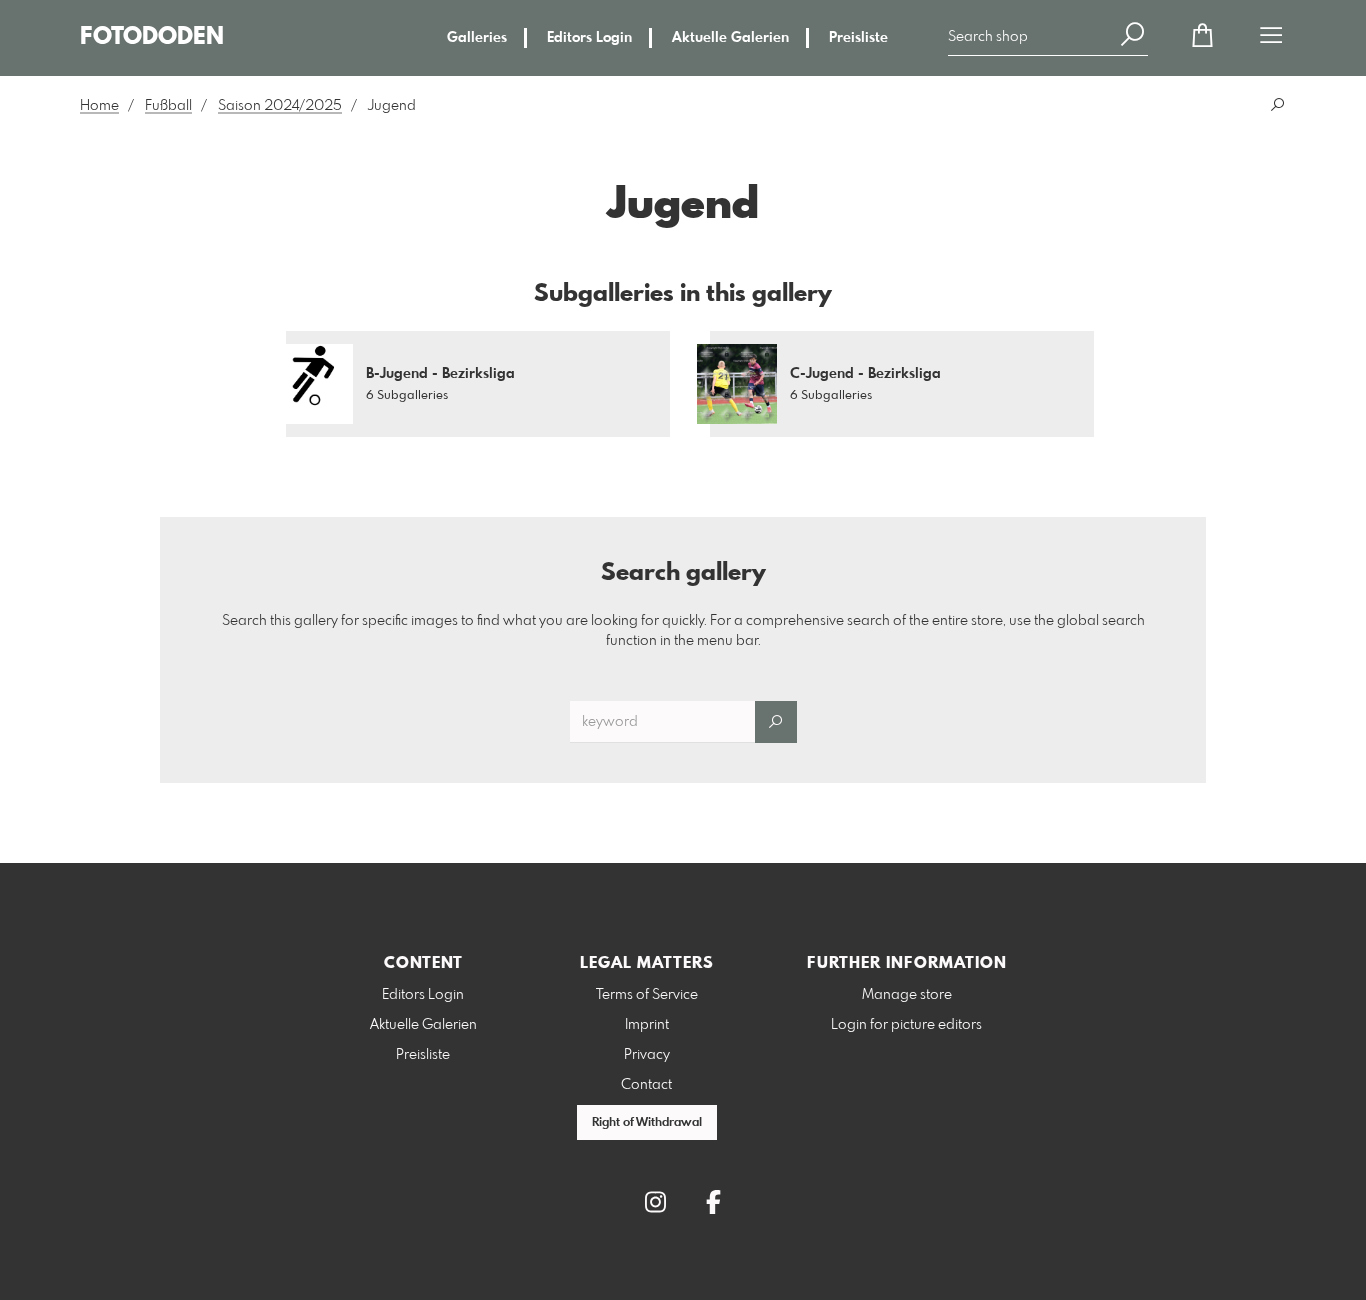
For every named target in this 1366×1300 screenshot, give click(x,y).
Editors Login (589, 38)
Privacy (647, 1055)
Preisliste (858, 38)
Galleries (477, 38)
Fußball (168, 106)
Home (99, 106)
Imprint (647, 1025)
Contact (646, 1085)
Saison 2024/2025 (280, 106)
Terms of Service (647, 995)
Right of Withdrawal (647, 1123)
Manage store (907, 995)
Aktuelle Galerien (730, 38)
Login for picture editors (906, 1025)
